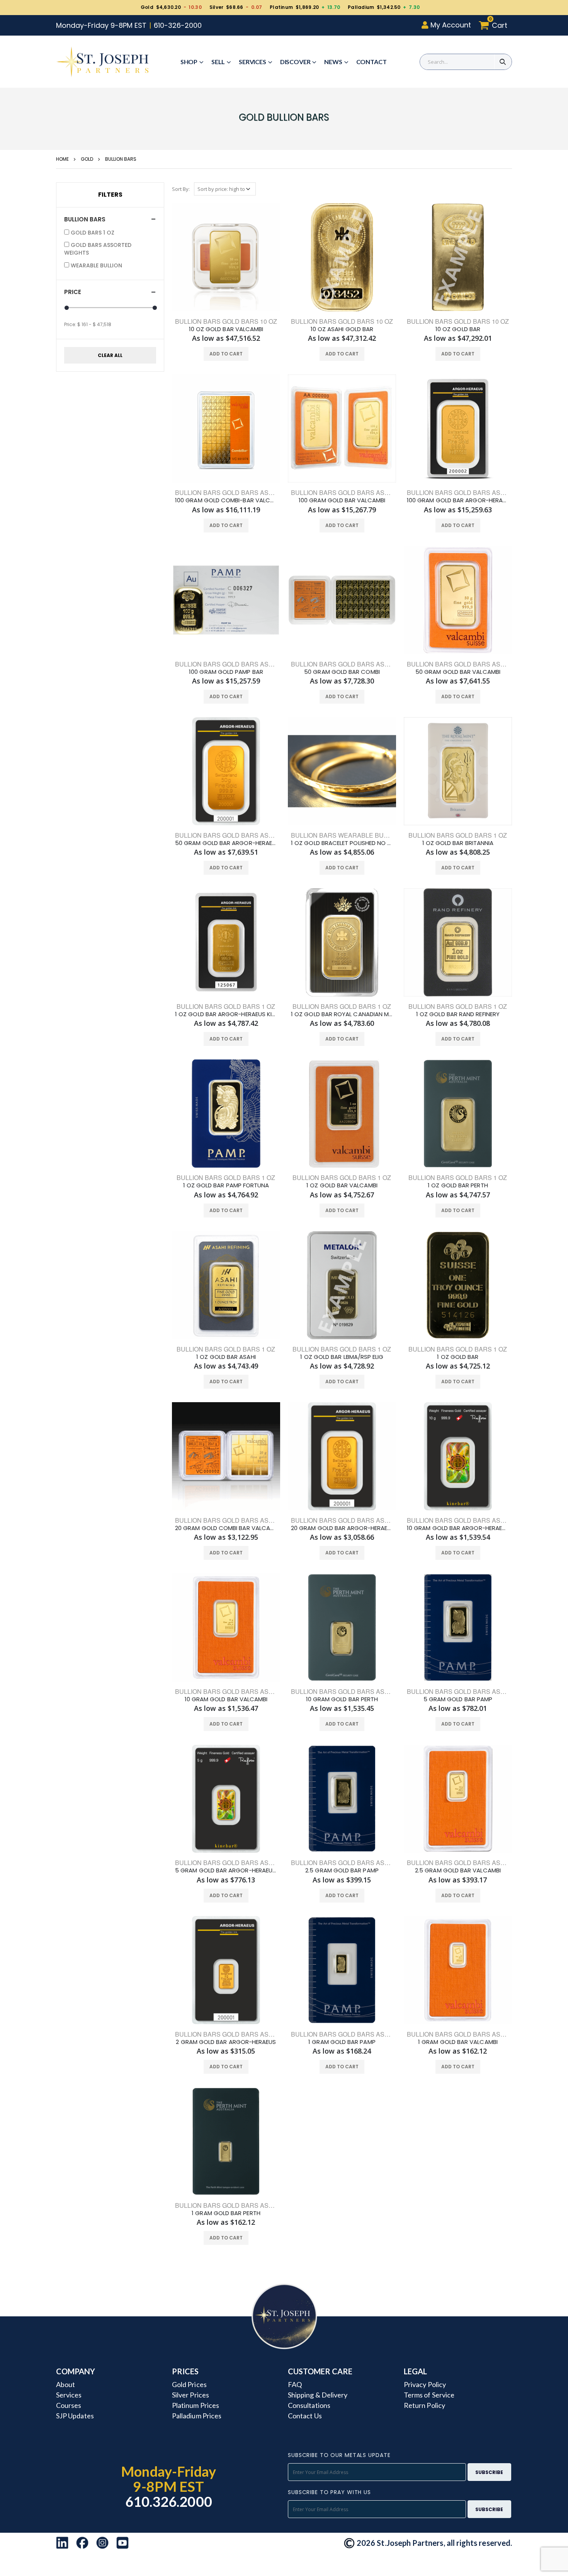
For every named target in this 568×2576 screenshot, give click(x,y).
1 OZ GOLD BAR (458, 1357)
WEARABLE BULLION (96, 265)
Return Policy (424, 2405)
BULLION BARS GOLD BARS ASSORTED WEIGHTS (250, 492)
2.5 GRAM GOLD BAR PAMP (342, 1870)
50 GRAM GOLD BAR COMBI (342, 672)
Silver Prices (190, 2395)
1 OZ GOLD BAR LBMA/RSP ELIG (342, 1357)
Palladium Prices (197, 2416)
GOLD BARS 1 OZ (93, 233)
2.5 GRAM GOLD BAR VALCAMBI (458, 1870)
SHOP (189, 62)
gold (87, 159)
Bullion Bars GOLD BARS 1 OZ (458, 1349)
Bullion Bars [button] (85, 219)
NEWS (333, 62)
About (65, 2384)
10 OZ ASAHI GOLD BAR (342, 329)
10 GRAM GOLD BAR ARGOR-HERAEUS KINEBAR (458, 1528)
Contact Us (305, 2416)
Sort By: (181, 189)
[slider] (67, 308)
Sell (218, 62)
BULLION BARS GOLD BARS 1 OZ (458, 835)
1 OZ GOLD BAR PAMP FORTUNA (226, 1185)
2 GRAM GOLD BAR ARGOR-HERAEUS (226, 2042)
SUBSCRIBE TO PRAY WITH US (329, 2492)
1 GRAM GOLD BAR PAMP (342, 2042)
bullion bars (121, 159)
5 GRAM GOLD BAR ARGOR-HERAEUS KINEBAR (226, 1870)
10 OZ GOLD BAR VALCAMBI (226, 329)
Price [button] (73, 292)
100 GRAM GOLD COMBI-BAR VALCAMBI (226, 500)
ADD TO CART (226, 354)
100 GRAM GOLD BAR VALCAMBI (342, 500)
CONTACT (372, 62)
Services (253, 62)
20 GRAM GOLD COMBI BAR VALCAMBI (226, 1528)
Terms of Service (429, 2395)
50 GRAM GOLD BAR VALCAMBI (458, 672)
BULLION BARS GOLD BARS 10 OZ (342, 321)
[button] (495, 25)
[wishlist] (211, 354)
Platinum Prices (196, 2405)
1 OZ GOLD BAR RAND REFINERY (458, 1014)
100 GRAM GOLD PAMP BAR (226, 672)
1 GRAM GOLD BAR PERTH (226, 2213)
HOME (62, 159)
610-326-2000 (178, 25)
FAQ (295, 2384)
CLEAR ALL (110, 355)
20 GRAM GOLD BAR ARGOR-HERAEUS (342, 1528)
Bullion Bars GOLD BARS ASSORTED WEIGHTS (482, 1520)
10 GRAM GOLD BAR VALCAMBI (226, 1699)
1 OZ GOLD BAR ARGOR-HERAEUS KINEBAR (226, 1014)
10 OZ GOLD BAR (458, 329)
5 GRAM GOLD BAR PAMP (458, 1699)
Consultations (309, 2405)
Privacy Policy (425, 2384)
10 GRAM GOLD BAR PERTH (342, 1699)
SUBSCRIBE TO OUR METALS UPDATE (339, 2455)
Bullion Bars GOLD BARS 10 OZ (226, 321)
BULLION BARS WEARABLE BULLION (346, 835)
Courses (69, 2405)
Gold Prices (189, 2384)
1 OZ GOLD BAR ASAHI (226, 1357)
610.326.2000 (169, 2501)
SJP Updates (75, 2416)
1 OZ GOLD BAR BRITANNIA (458, 843)
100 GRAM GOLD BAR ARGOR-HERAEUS (458, 500)
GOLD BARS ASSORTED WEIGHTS (98, 249)
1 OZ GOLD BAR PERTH (458, 1185)
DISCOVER (295, 62)
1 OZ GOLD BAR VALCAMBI (342, 1185)
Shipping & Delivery (318, 2395)
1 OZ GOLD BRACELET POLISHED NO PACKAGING (342, 843)
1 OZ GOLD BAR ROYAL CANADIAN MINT (342, 1014)
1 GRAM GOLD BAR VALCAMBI (458, 2042)
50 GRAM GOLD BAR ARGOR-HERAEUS (226, 843)
